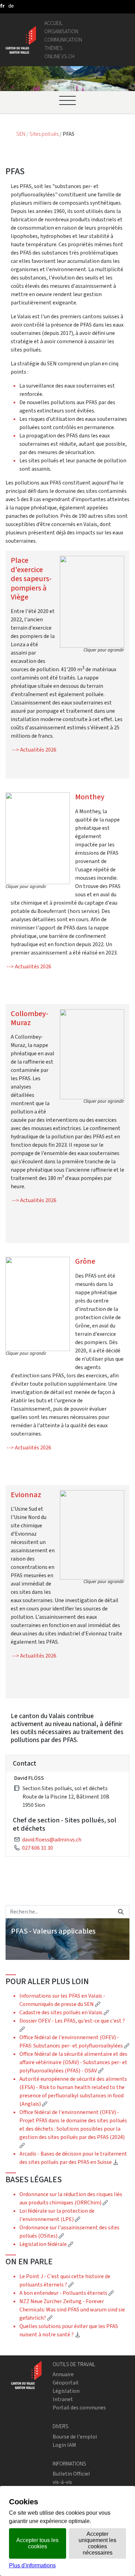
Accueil (53, 23)
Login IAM (64, 2445)
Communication (63, 40)
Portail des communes (79, 2408)
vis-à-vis (62, 2482)
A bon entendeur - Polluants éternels (67, 2293)
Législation (66, 2391)
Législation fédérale (46, 2244)
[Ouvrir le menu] (67, 100)
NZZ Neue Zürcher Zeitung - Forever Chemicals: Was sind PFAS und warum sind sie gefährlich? (72, 2309)
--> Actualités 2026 (34, 750)
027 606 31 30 (38, 1848)
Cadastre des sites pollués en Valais (64, 2012)
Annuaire (63, 2374)
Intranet (63, 2399)
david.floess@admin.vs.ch (52, 1840)
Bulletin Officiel (71, 2474)
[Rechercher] (121, 1912)
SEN (21, 134)
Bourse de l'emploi (75, 2437)
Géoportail (66, 2383)
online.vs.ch (59, 56)
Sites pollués (44, 134)
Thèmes (53, 48)
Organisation (61, 31)
